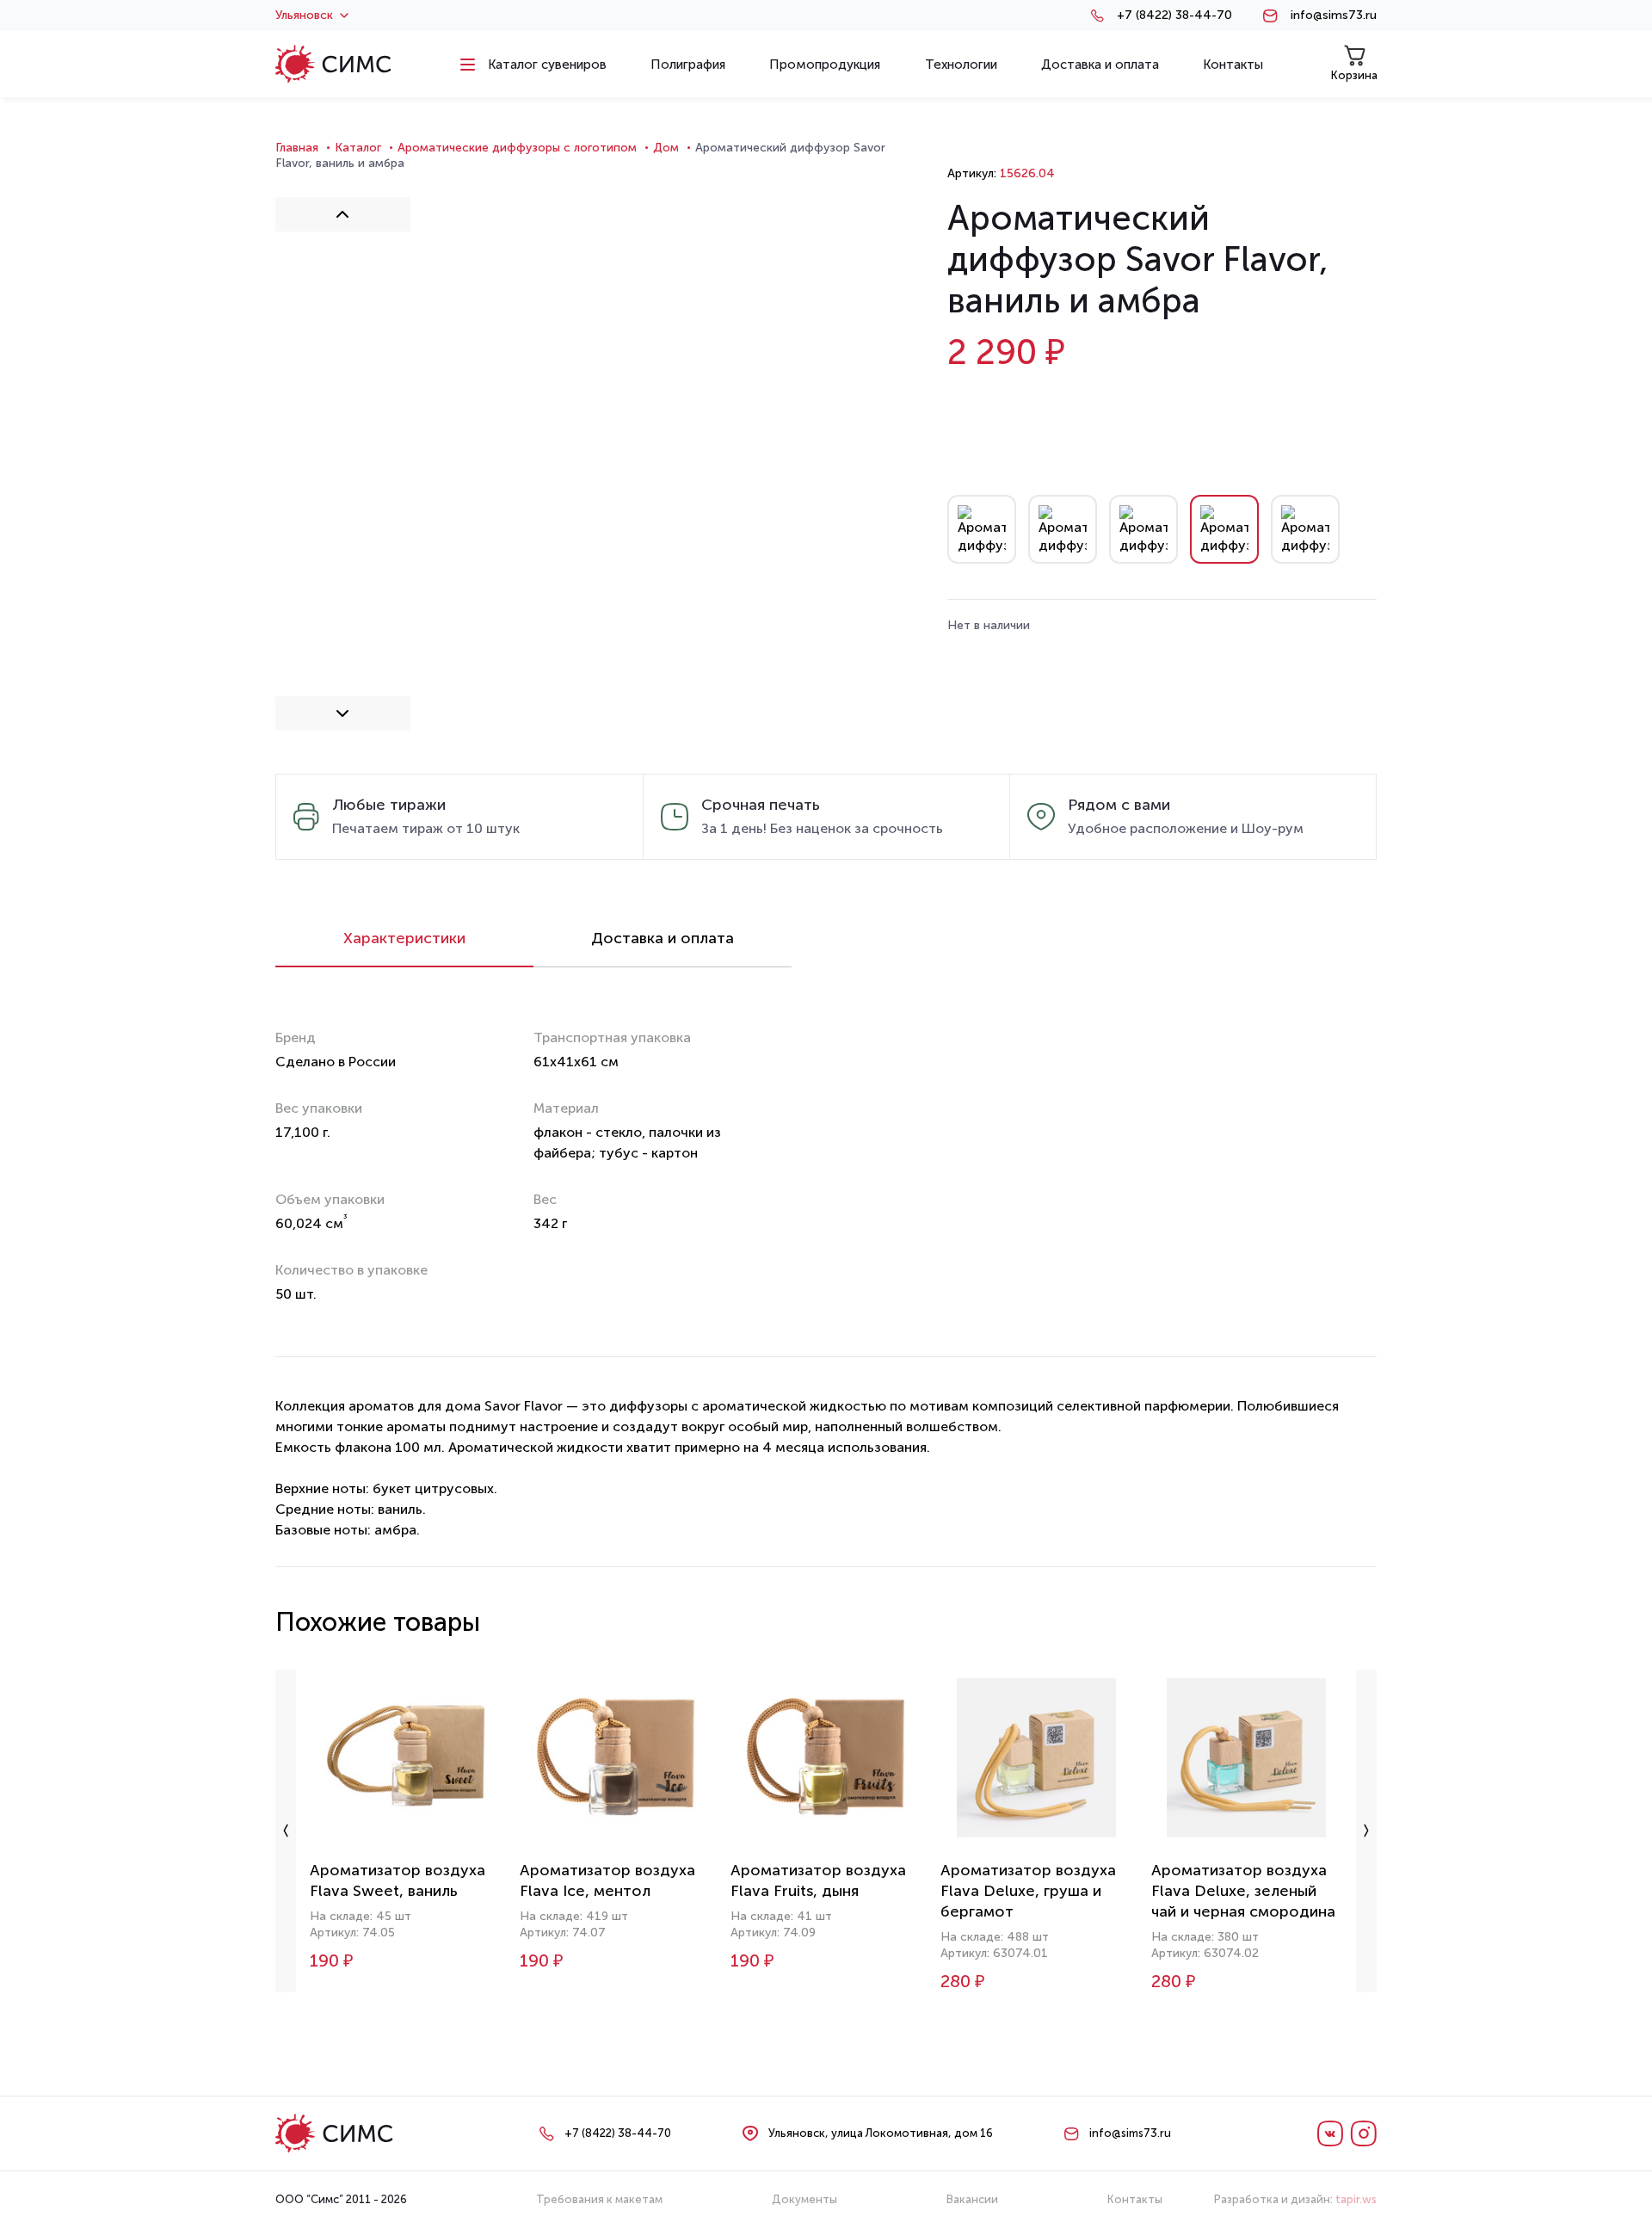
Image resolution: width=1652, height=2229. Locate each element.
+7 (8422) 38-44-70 (1174, 15)
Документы (804, 2199)
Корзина (1354, 75)
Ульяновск (304, 15)
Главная (297, 148)
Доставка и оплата (663, 938)
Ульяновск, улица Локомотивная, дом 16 (881, 2133)
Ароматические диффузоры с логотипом (517, 148)
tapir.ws (1356, 2199)
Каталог (358, 148)
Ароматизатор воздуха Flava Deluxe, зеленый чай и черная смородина (1243, 1891)
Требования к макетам (599, 2199)
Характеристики (404, 938)
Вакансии (972, 2199)
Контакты (1135, 2199)
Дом (666, 148)
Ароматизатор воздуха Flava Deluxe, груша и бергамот (1028, 1891)
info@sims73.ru (1334, 15)
